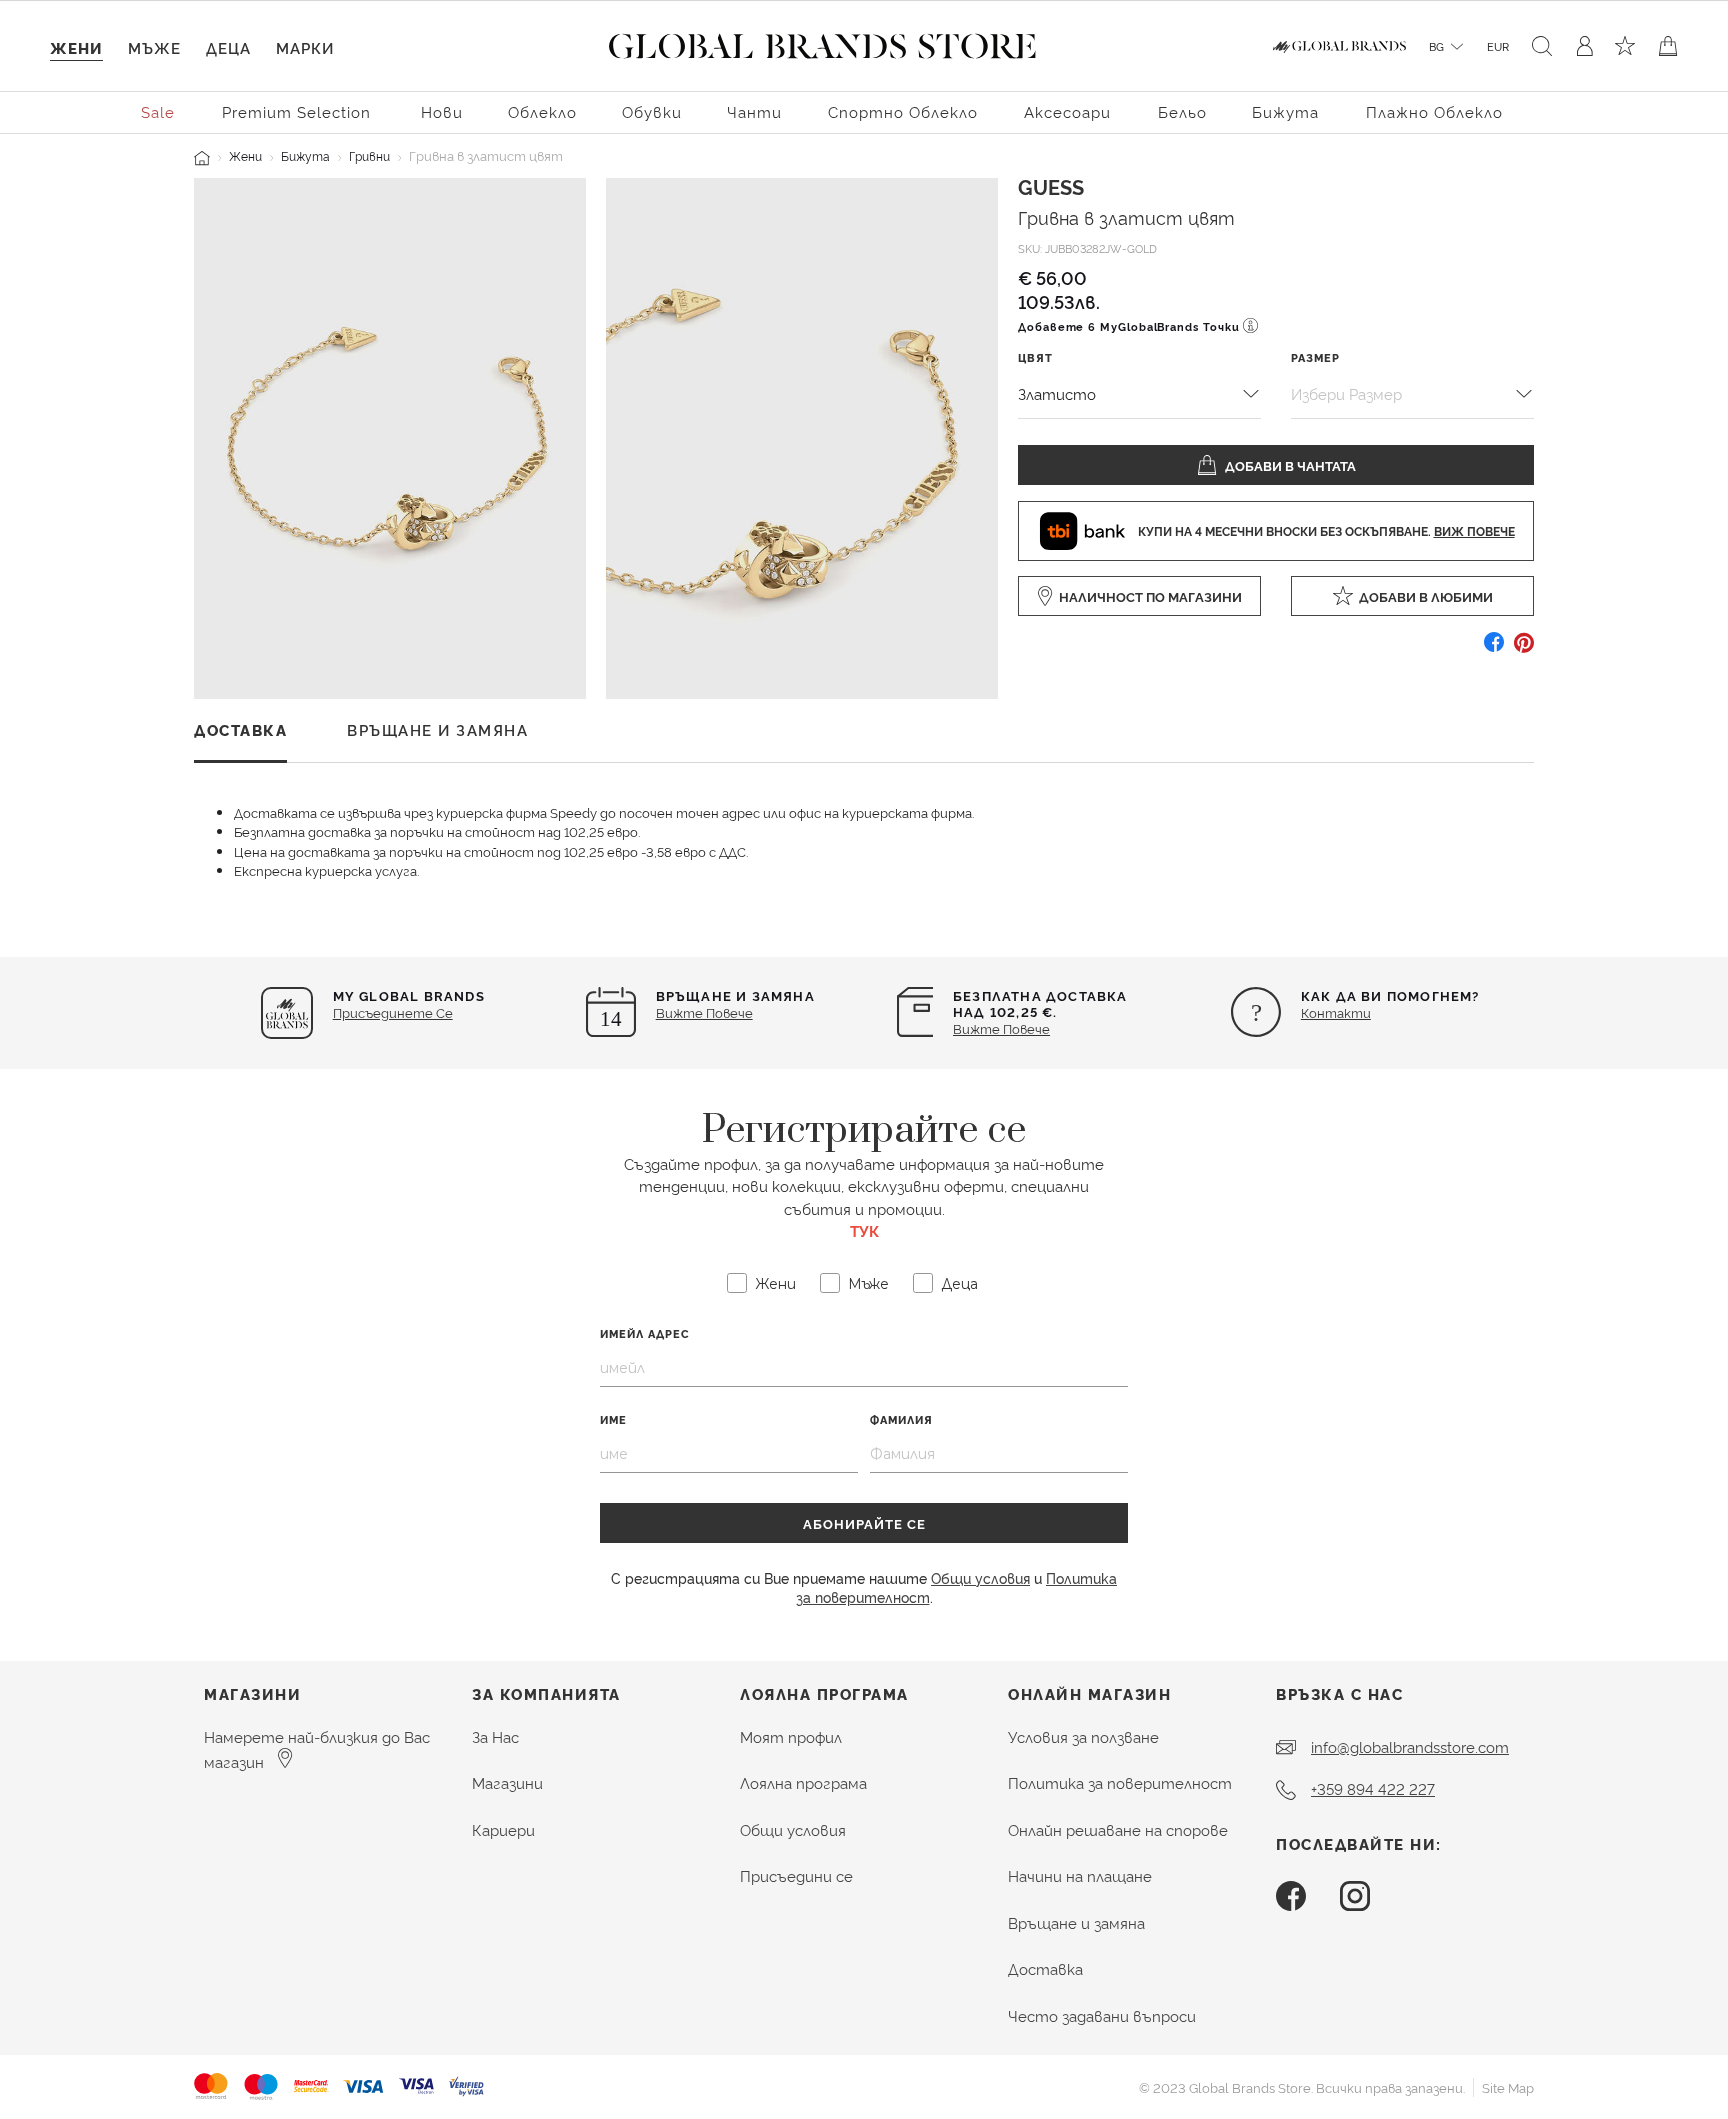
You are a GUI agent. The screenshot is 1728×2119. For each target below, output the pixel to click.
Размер (1315, 356)
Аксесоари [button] (1067, 111)
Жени (245, 155)
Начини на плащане (1080, 1875)
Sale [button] (158, 111)
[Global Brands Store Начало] (822, 42)
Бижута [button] (1285, 111)
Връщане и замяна (1076, 1922)
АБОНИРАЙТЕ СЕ (864, 1523)
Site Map (1508, 2087)
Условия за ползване (1083, 1736)
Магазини (507, 1782)
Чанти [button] (754, 111)
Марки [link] (305, 47)
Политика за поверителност (1120, 1782)
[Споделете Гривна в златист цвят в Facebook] (1494, 649)
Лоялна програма (803, 1782)
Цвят (1035, 356)
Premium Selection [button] (296, 111)
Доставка (1045, 1968)
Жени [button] (76, 47)
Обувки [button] (652, 111)
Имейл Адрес (645, 1333)
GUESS (1051, 186)
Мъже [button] (154, 47)
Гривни (369, 155)
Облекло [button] (542, 111)
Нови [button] (442, 111)
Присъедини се (796, 1875)
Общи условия (980, 1577)
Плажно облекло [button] (1434, 111)
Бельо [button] (1182, 111)
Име (613, 1419)
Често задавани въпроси (1102, 2015)
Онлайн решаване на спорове (1118, 1829)
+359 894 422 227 (1373, 1788)
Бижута (305, 155)
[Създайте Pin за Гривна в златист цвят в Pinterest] (1524, 649)
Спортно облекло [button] (903, 111)
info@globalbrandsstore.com (1410, 1746)
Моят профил (791, 1736)
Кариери (503, 1829)
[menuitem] (159, 110)
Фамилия (901, 1419)
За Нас (495, 1736)
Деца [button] (228, 47)
